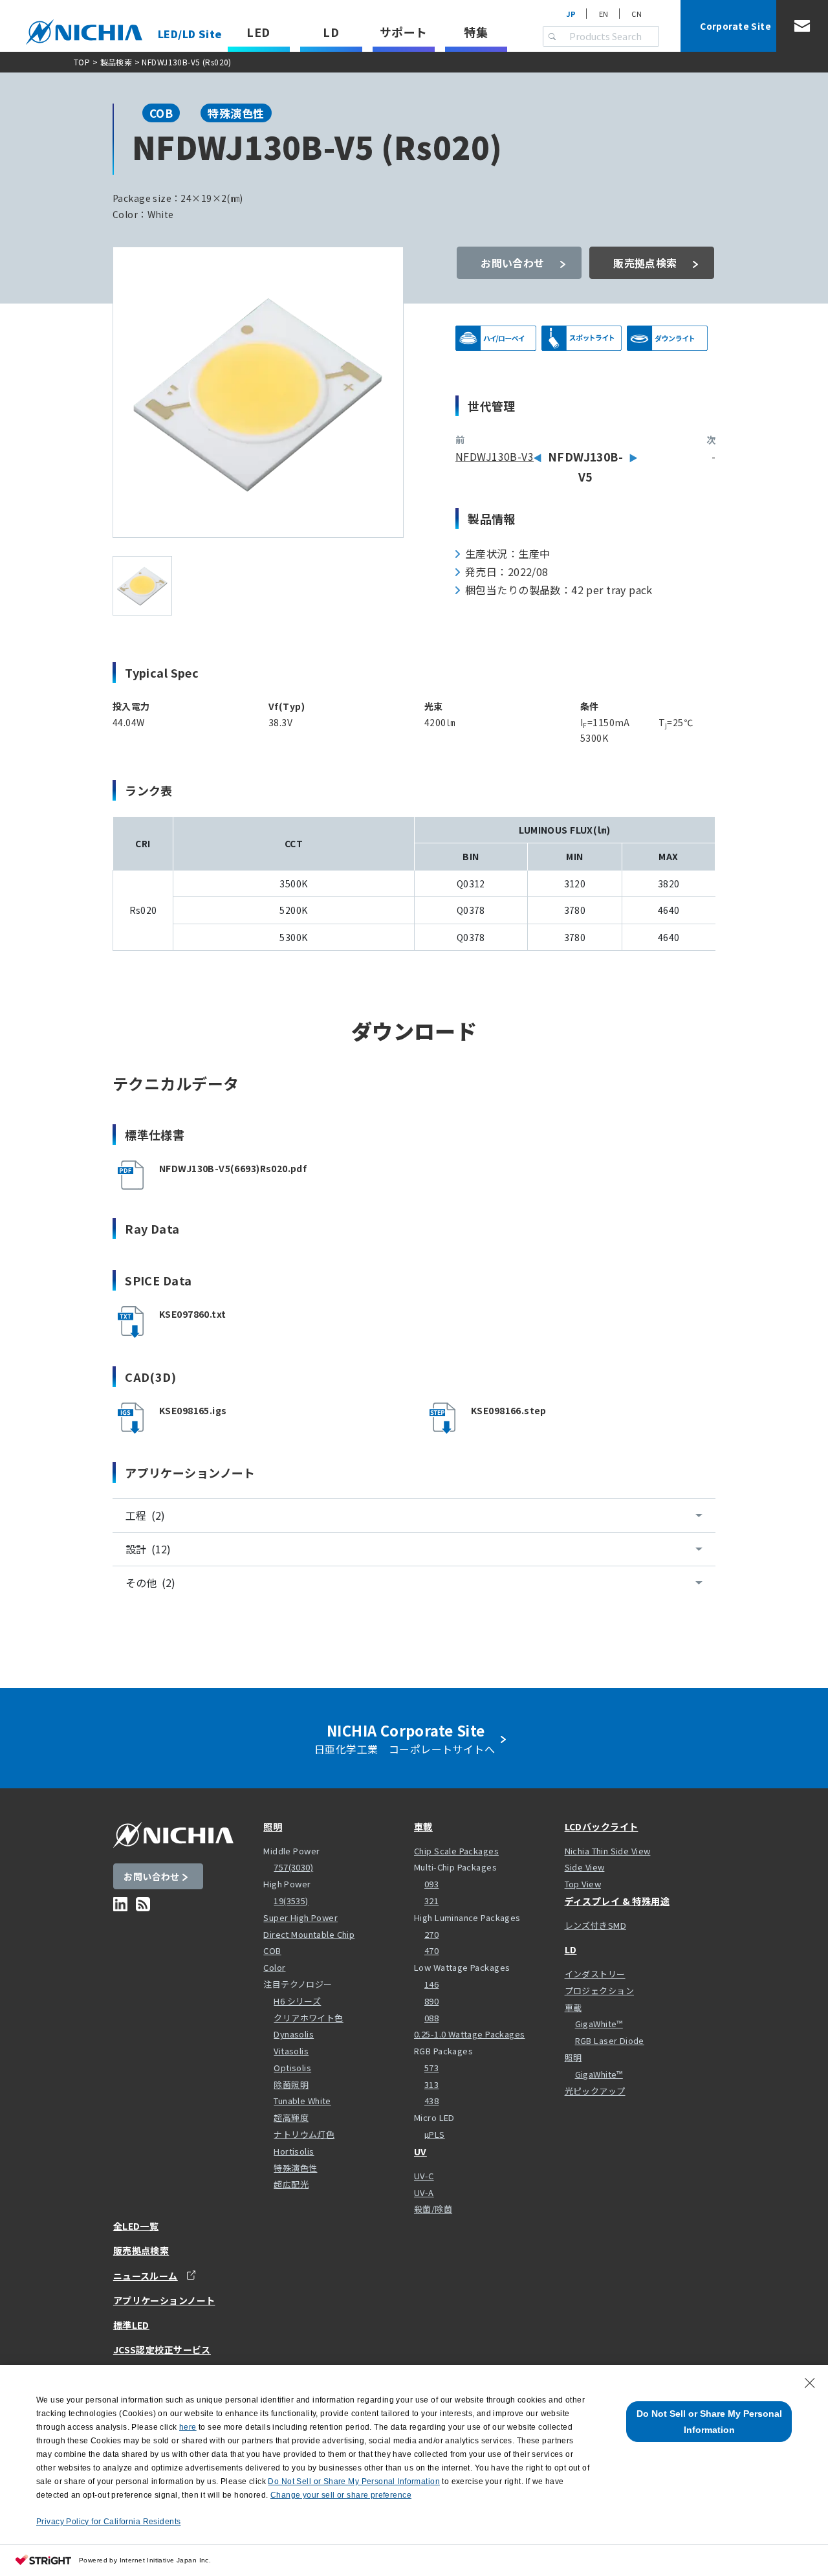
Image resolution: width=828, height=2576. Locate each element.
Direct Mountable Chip (309, 1934)
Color (274, 1967)
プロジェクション (599, 1991)
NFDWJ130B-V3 (495, 456)
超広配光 (291, 2184)
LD (331, 32)
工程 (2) (145, 1515)
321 (431, 1901)
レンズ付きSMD (595, 1925)
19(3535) (291, 1901)
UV (420, 2151)
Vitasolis (291, 2051)
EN (604, 14)
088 (431, 2018)
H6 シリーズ (297, 2001)
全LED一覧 (136, 2226)
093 (431, 1884)
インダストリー (595, 1974)
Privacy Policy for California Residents (108, 2522)
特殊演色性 (295, 2168)
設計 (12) (148, 1549)
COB (272, 1950)
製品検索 (116, 62)
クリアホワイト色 (308, 2018)
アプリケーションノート (164, 2300)
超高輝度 (291, 2117)
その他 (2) (150, 1582)
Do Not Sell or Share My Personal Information (709, 2422)
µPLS (435, 2134)
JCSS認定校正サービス (162, 2349)
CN (637, 14)
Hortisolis (294, 2151)
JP (571, 14)
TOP (82, 62)
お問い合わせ (513, 263)
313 (431, 2084)
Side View (585, 1867)
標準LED (131, 2325)
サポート (404, 32)
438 (431, 2101)
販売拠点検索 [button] (645, 263)
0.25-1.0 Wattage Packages (470, 2034)
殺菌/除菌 (433, 2209)
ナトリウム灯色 (304, 2134)
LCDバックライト (602, 1827)
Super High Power (300, 1917)
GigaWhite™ (599, 2024)
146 (431, 1984)
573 (431, 2068)
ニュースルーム (146, 2275)
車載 (423, 1827)
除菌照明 (291, 2084)
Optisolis (292, 2068)
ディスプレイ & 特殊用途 (617, 1901)
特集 (476, 32)
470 (431, 1950)
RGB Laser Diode (610, 2040)
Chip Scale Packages (456, 1851)
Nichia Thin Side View (608, 1851)
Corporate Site (735, 26)
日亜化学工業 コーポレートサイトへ (408, 1738)
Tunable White (302, 2101)
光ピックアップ (595, 2091)
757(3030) (293, 1867)
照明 (273, 1827)
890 (431, 2001)
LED (258, 32)
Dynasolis (294, 2034)
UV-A (424, 2193)
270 (431, 1934)
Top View (583, 1884)
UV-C (424, 2176)
